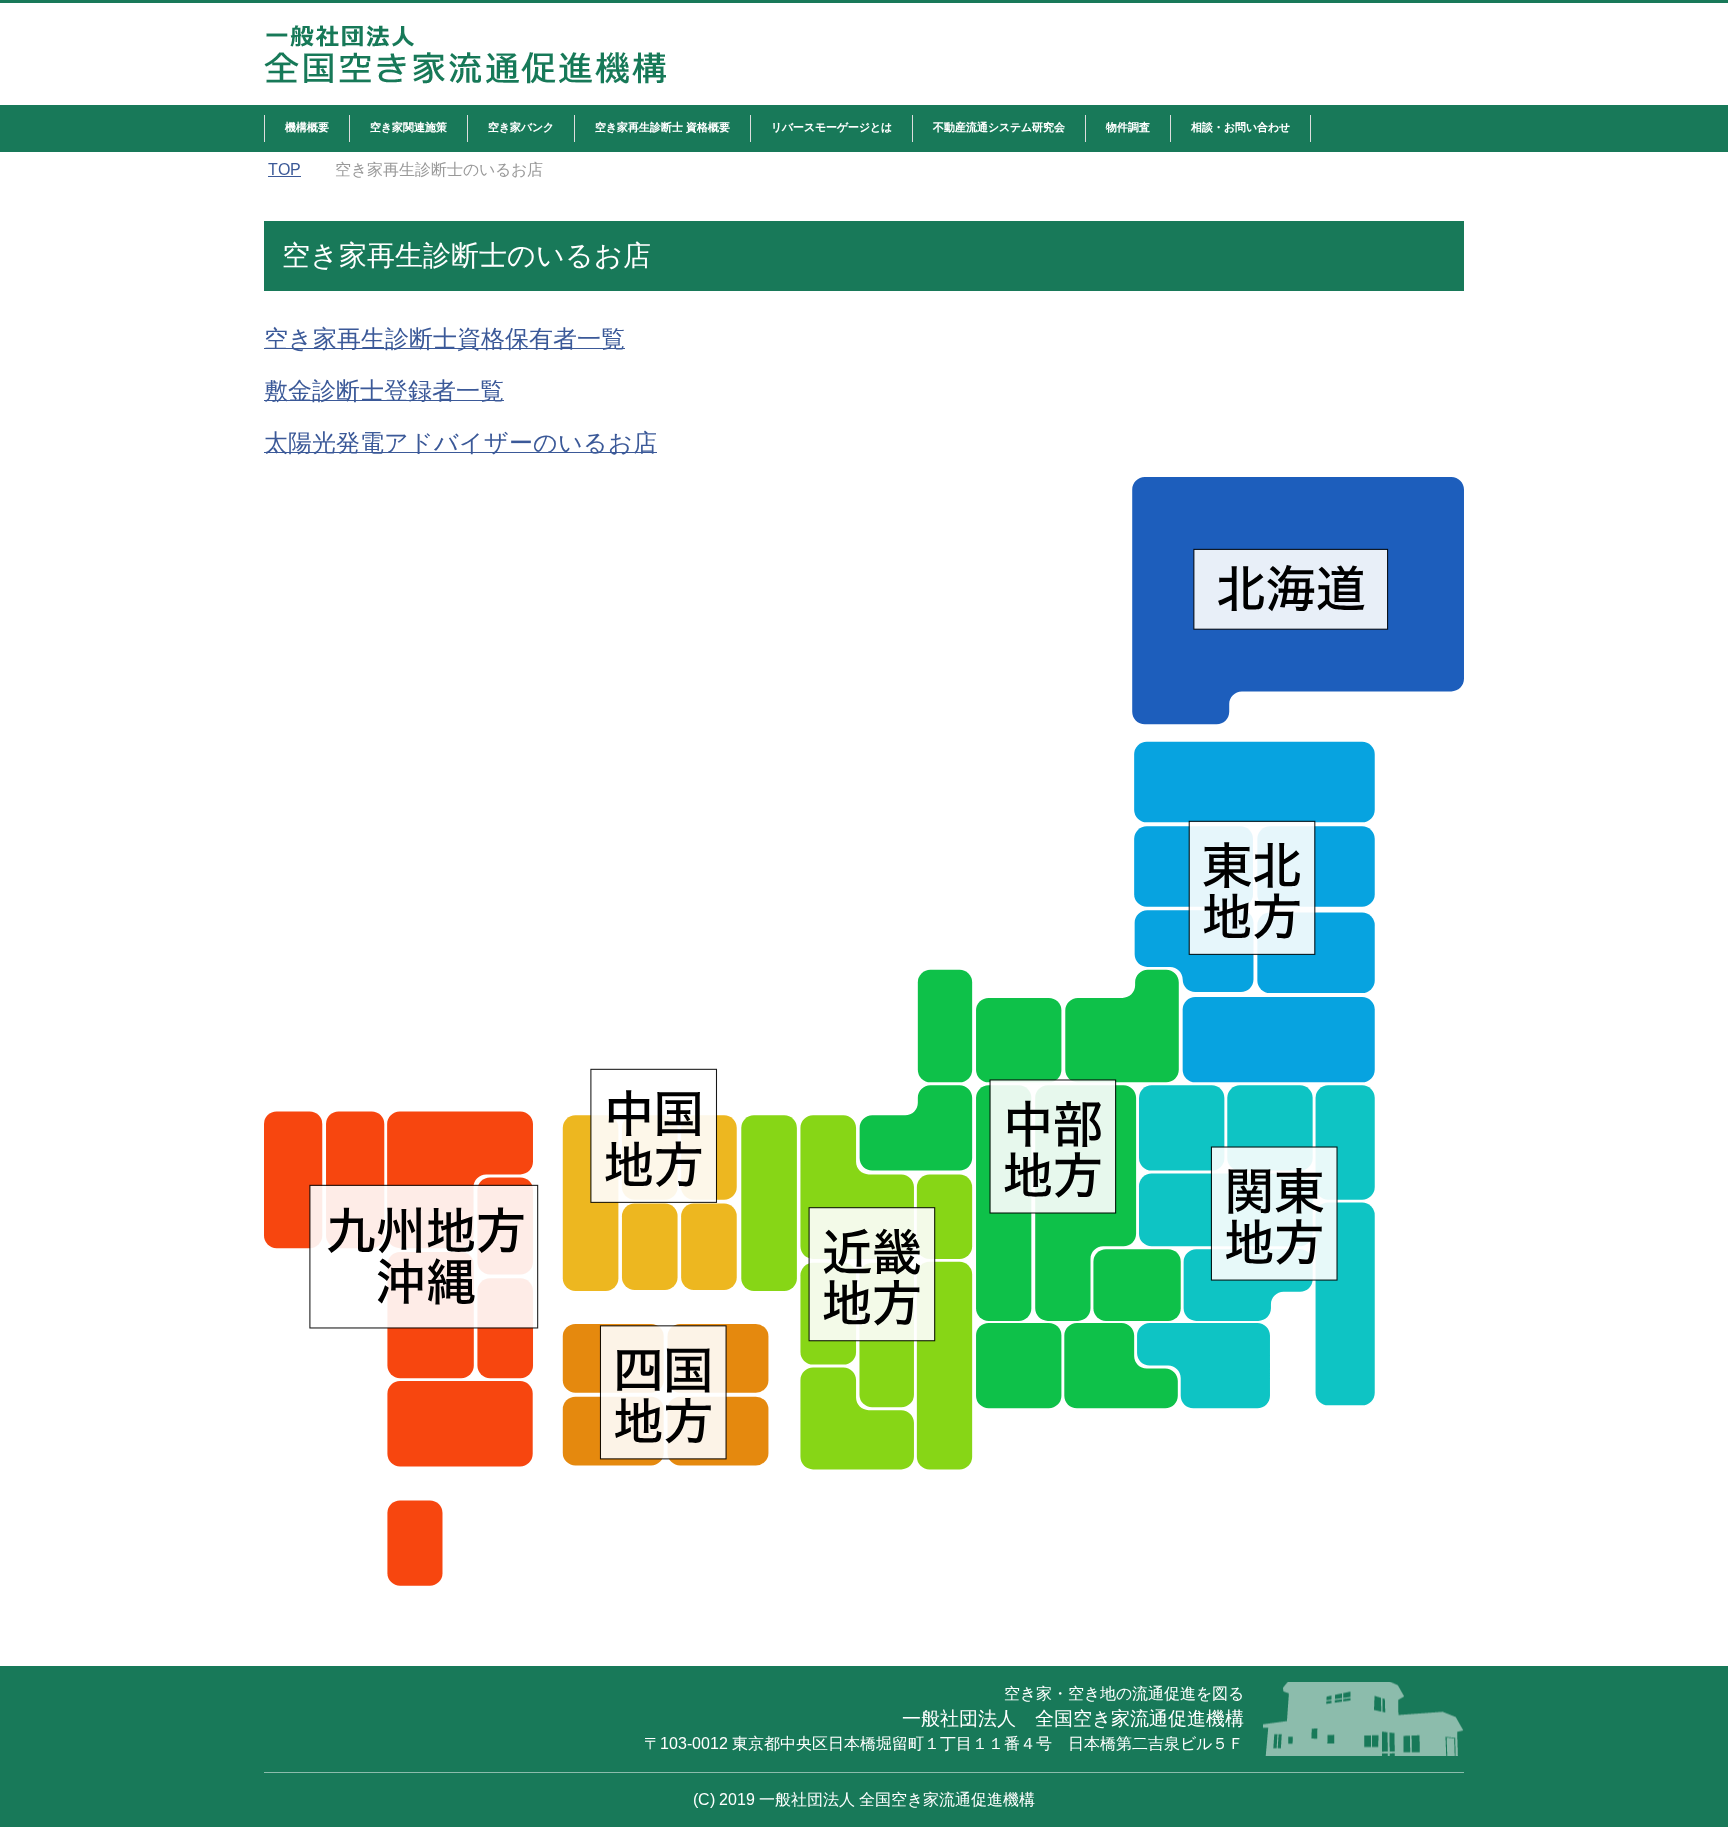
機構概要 (307, 127)
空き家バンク (521, 127)
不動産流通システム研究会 (999, 127)
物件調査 (1128, 127)
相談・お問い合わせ (1240, 127)
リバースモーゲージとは (831, 127)
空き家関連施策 (408, 127)
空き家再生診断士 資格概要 (662, 127)
